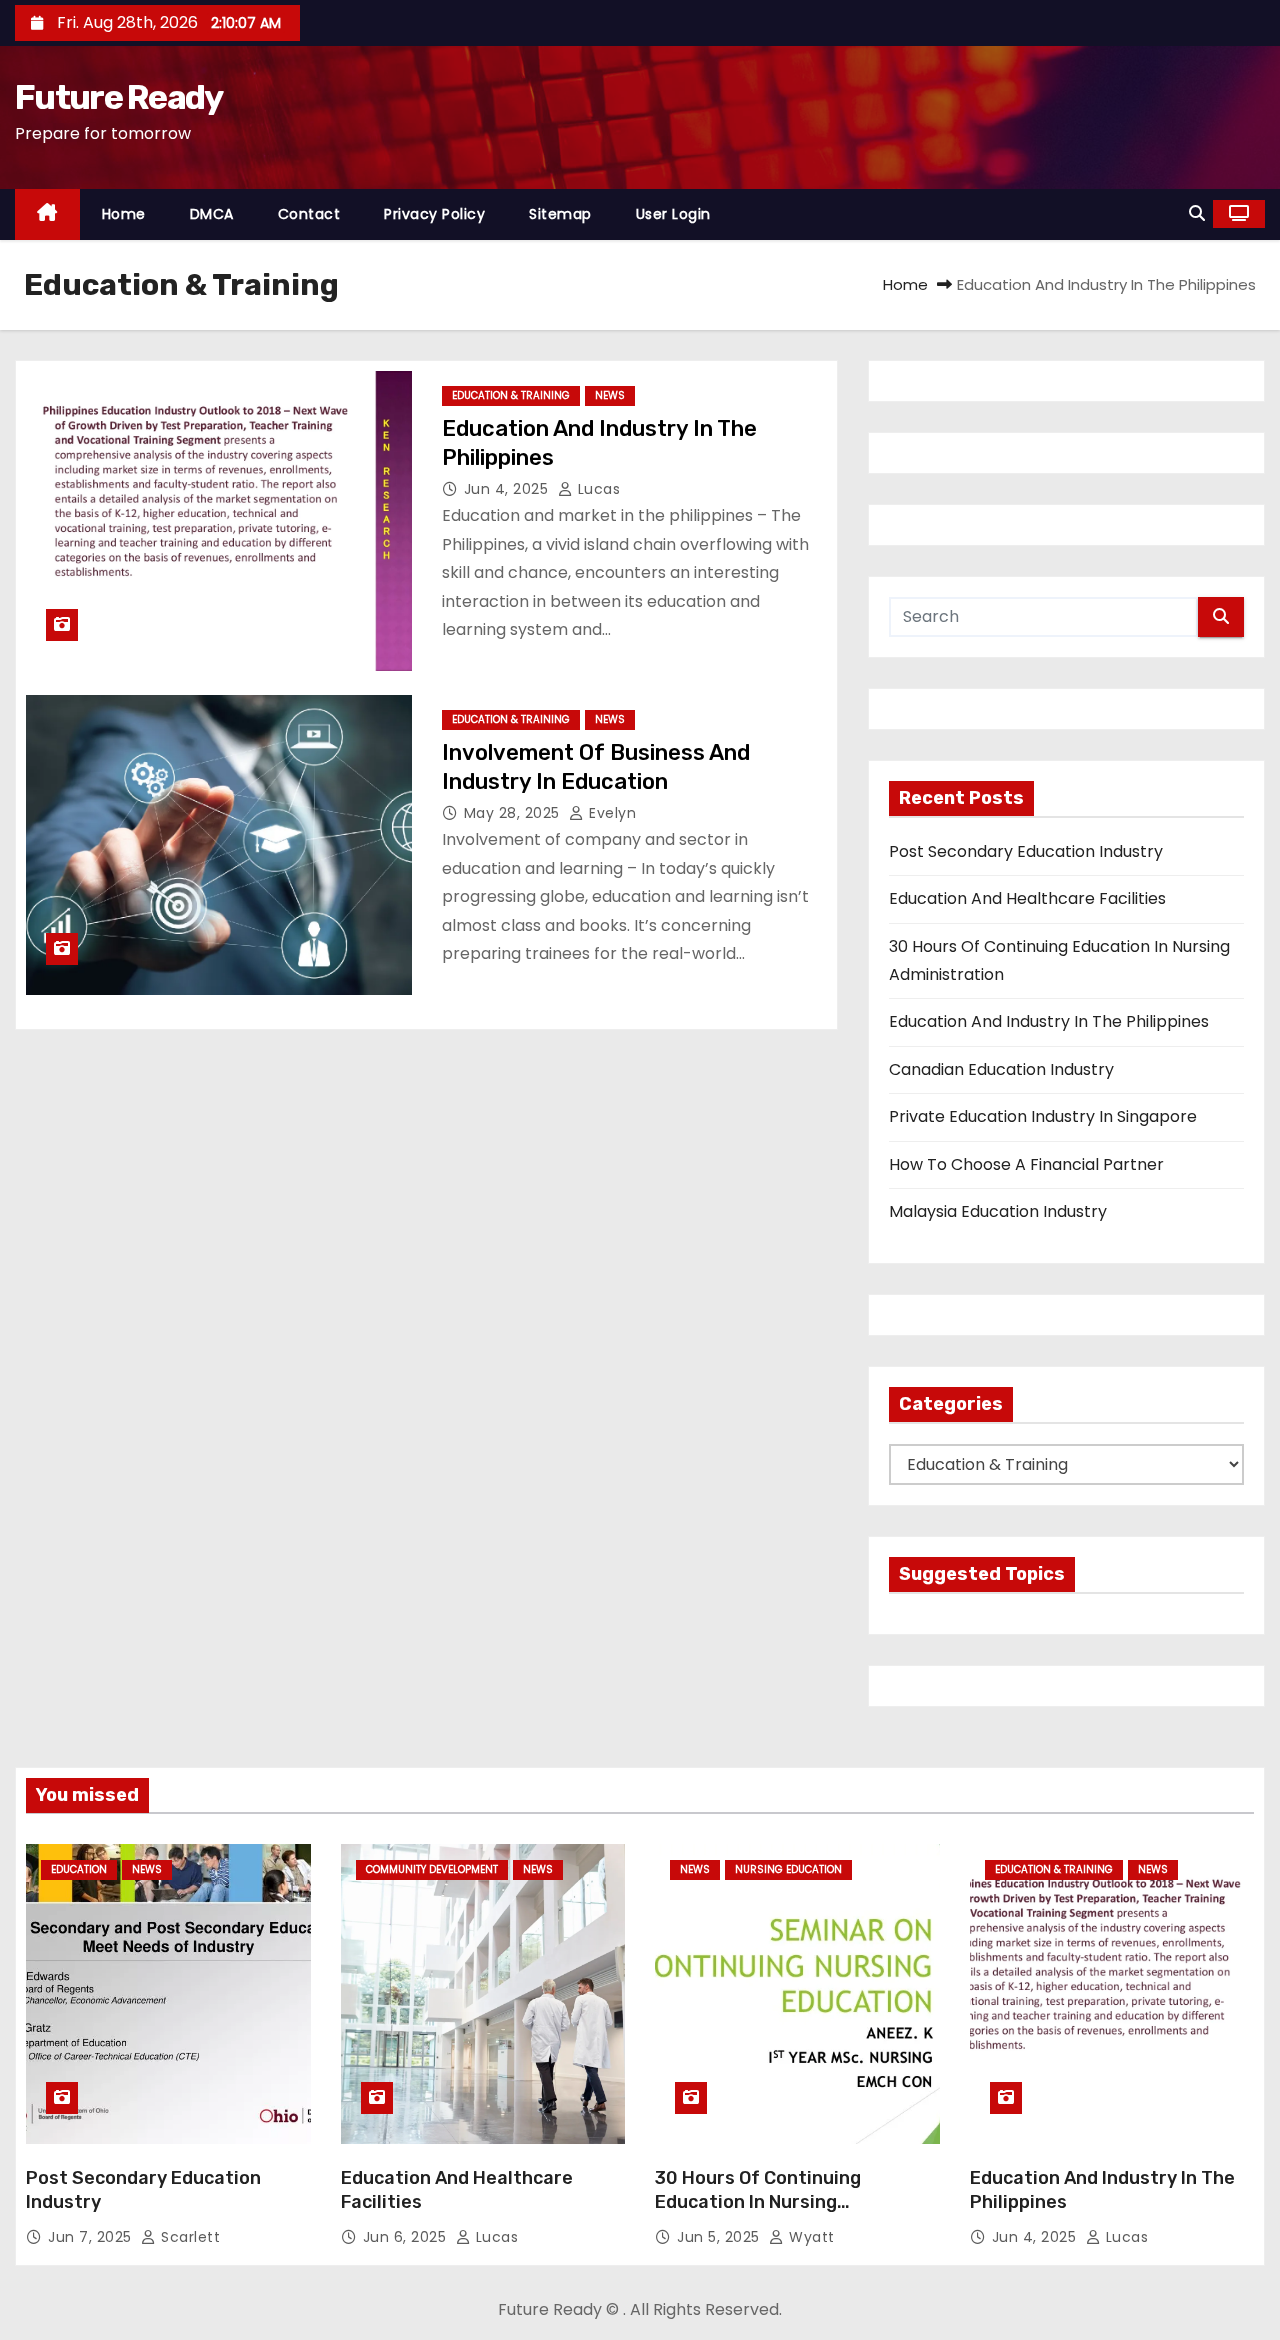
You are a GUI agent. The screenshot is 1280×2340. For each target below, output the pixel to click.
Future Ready (119, 97)
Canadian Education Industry (1001, 1069)
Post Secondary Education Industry (1026, 851)
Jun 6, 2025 (407, 2237)
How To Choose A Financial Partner (1026, 1164)
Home (124, 214)
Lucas (596, 489)
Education (79, 1869)
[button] (1197, 213)
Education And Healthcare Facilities (1027, 898)
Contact (309, 214)
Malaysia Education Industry (998, 1211)
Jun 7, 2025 (92, 2237)
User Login (673, 214)
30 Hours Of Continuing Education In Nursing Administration (758, 2202)
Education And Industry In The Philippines (1049, 1021)
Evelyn (610, 813)
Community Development (432, 1869)
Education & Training (511, 395)
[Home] (47, 214)
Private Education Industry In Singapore (1043, 1116)
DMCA (212, 214)
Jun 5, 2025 (720, 2237)
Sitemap (560, 214)
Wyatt (810, 2237)
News (610, 395)
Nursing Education (788, 1869)
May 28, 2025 (514, 813)
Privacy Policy (434, 214)
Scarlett (188, 2237)
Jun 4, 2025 (508, 489)
